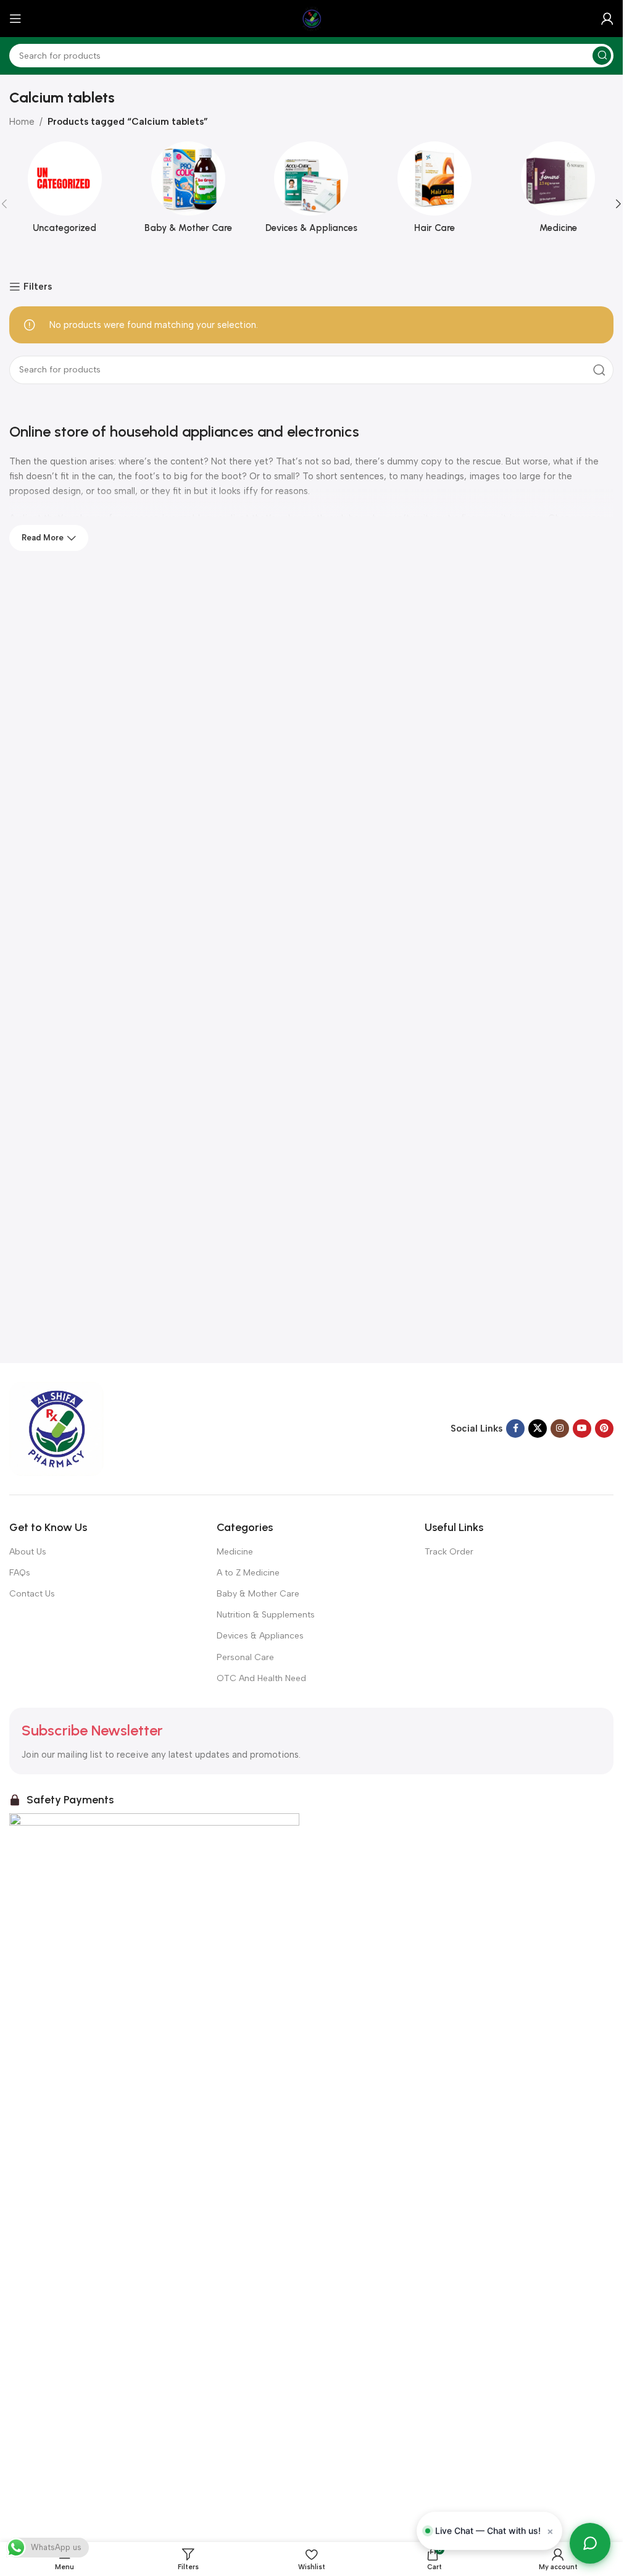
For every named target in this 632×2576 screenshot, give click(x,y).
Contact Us (32, 1594)
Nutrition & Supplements (266, 1615)
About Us (28, 1552)
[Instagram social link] (560, 1429)
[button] (618, 204)
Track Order (449, 1552)
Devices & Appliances (260, 1636)
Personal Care (245, 1657)
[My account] (607, 19)
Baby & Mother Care (258, 1594)
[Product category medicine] (558, 191)
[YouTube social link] (582, 1429)
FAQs (20, 1573)
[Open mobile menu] (15, 19)
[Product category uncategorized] (65, 191)
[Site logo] (312, 18)
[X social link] (538, 1429)
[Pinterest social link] (604, 1429)
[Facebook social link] (515, 1429)
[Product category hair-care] (434, 191)
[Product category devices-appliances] (312, 191)
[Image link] (56, 1428)
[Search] (602, 56)
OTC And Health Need (261, 1678)
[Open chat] (590, 2543)
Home (22, 122)
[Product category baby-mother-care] (188, 191)
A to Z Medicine (248, 1573)
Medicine (235, 1552)
